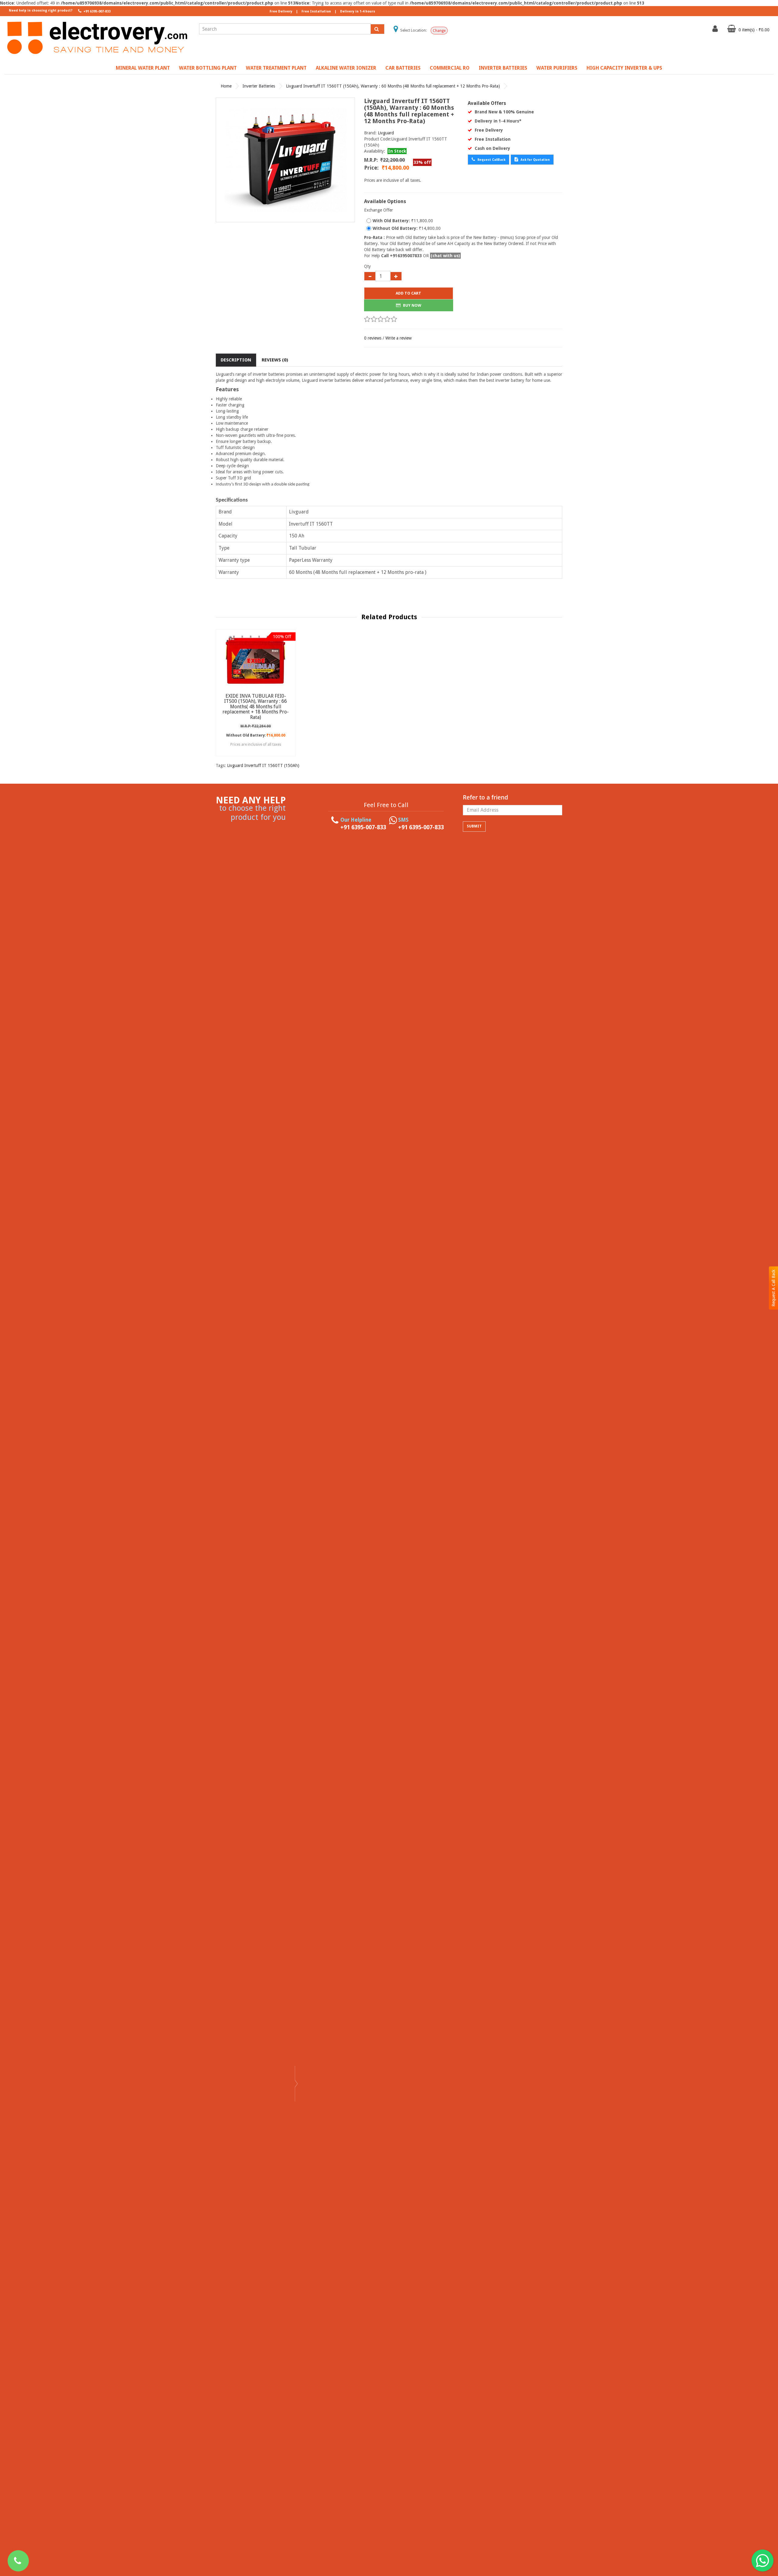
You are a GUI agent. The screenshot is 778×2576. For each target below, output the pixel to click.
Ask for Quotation (535, 160)
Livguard (386, 133)
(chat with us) (445, 256)
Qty (367, 266)
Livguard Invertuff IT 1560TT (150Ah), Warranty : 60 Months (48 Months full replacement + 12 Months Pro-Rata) (393, 86)
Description (236, 360)
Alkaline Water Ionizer (346, 68)
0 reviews (373, 338)
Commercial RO (450, 68)
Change (439, 31)
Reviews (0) (275, 360)
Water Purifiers (557, 68)
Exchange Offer (379, 210)
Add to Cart (408, 293)
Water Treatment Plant (276, 68)
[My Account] (716, 30)
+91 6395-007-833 (96, 11)
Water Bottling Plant (208, 68)
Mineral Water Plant (143, 68)
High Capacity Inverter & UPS (624, 68)
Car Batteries (403, 68)
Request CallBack (491, 160)
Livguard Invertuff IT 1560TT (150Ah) (263, 765)
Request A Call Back (773, 1288)
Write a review (398, 338)
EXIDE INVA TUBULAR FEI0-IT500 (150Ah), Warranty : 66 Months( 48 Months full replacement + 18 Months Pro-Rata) (256, 707)
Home (226, 86)
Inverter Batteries (503, 68)
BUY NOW (412, 305)
